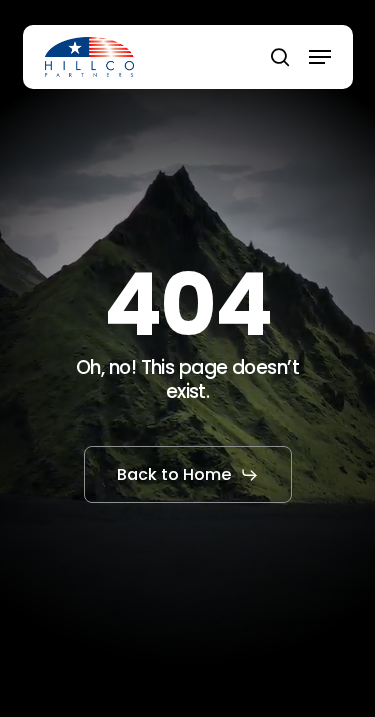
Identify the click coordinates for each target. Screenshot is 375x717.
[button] (320, 57)
